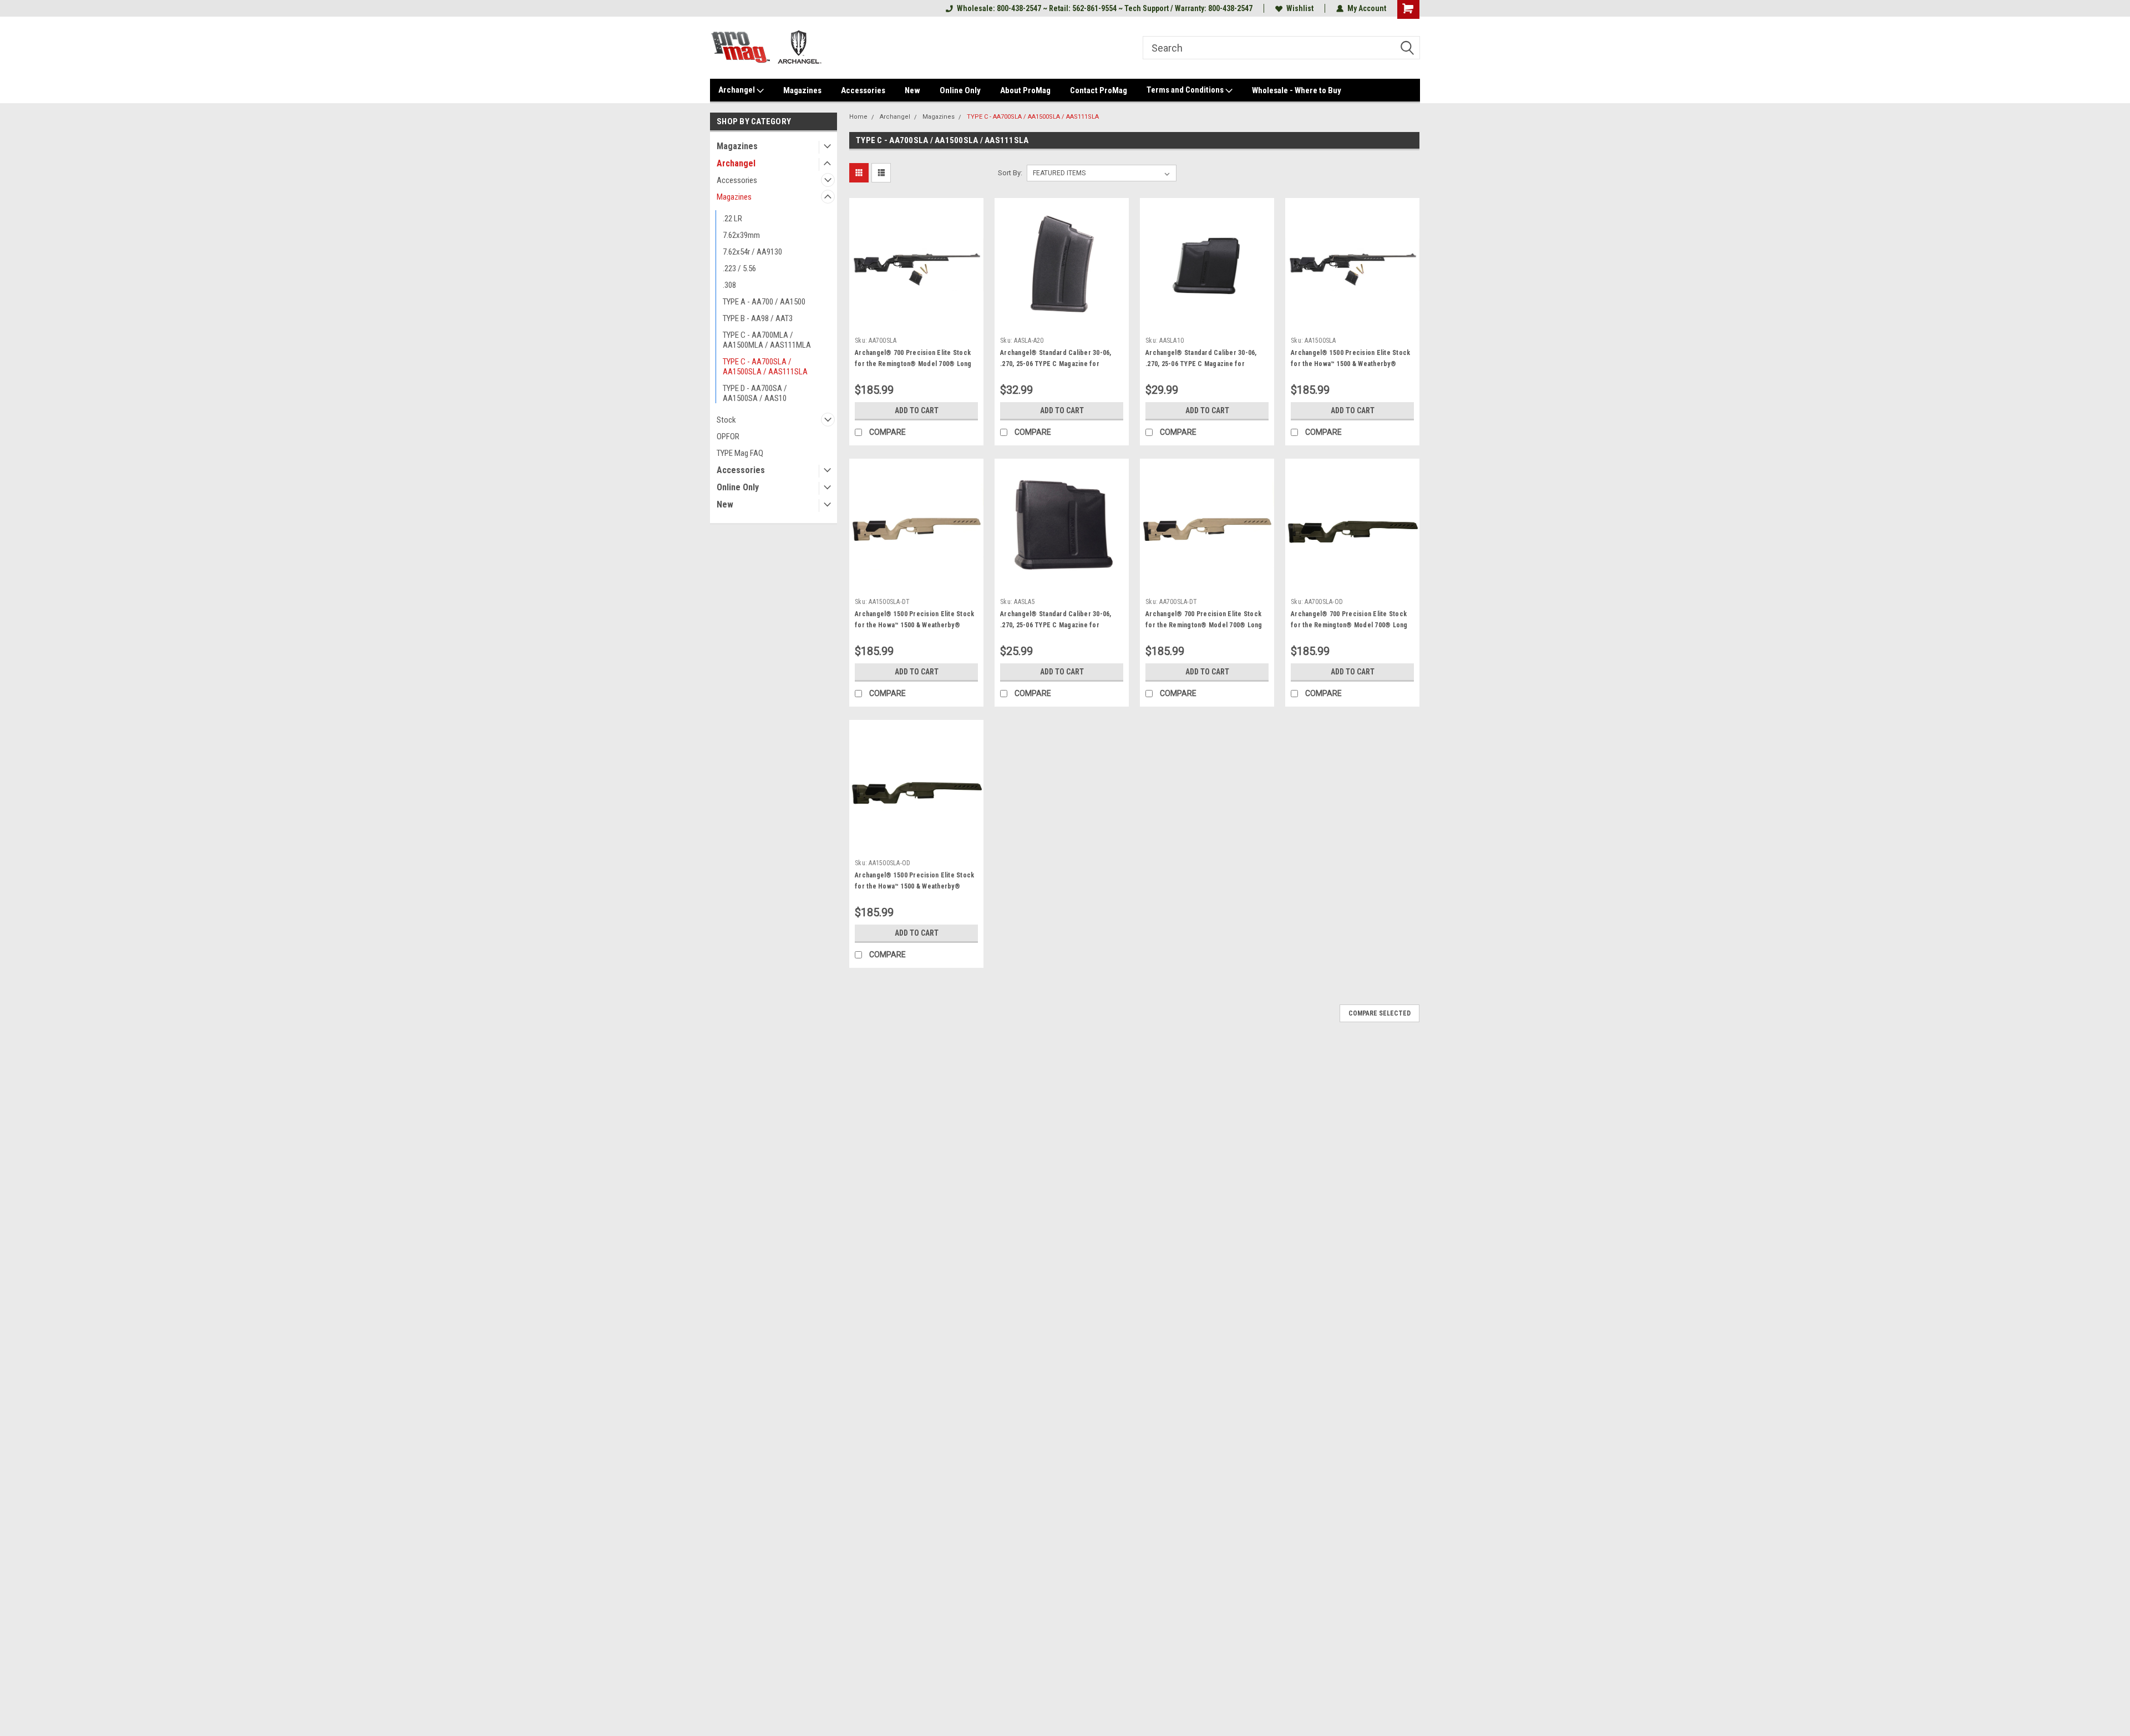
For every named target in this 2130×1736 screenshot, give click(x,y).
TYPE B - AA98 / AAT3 (758, 318)
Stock (726, 420)
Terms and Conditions (1186, 90)
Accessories (863, 90)
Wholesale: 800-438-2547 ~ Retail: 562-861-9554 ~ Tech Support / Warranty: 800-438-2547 (1105, 8)
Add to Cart (917, 410)
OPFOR (728, 436)
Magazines (802, 90)
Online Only (960, 90)
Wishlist (1300, 8)
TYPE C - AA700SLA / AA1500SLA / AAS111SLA (765, 367)
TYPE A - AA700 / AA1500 (764, 302)
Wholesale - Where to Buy (1297, 90)
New (912, 90)
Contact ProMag (1099, 90)
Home (858, 117)
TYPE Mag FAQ (740, 453)
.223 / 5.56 (739, 268)
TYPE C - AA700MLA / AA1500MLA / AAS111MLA (767, 340)
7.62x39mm (741, 235)
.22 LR (732, 219)
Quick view (916, 323)
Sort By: (1010, 173)
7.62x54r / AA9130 (752, 252)
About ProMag (1025, 90)
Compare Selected (1380, 1013)
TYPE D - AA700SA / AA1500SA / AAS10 (755, 393)
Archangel (737, 90)
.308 (729, 285)
